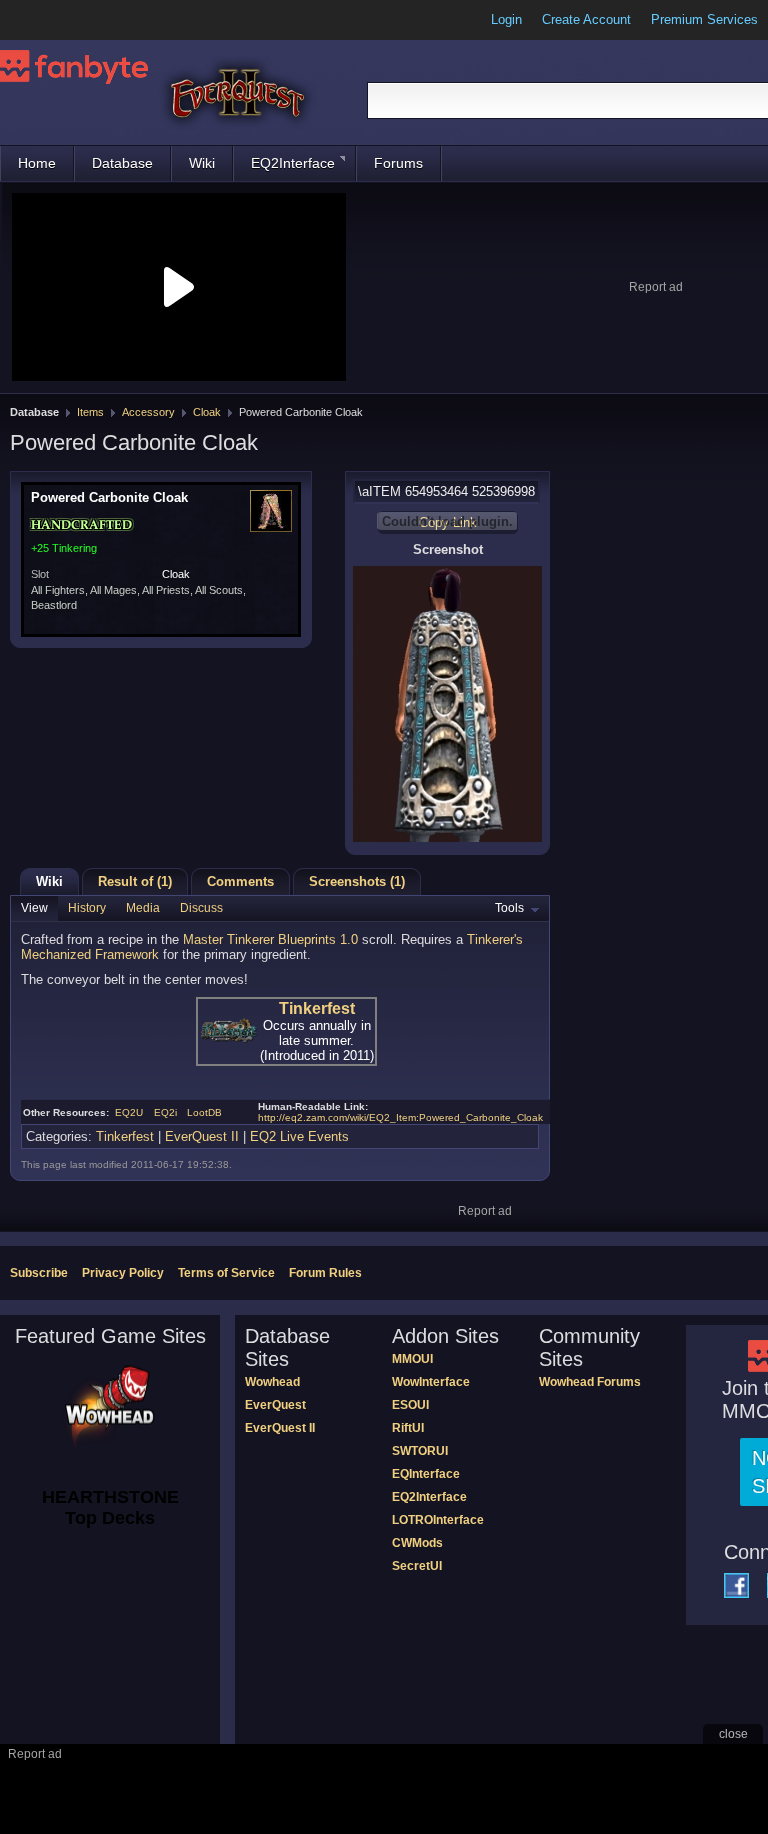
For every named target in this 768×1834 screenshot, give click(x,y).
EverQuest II (202, 1136)
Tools (509, 908)
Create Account (586, 19)
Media (143, 908)
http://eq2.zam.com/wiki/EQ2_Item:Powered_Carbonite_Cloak (400, 1117)
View (34, 908)
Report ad (656, 287)
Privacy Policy (123, 1273)
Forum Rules (325, 1273)
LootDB (204, 1112)
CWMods (417, 1543)
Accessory (148, 412)
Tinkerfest (317, 1008)
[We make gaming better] (64, 20)
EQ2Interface (293, 163)
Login (506, 19)
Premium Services (704, 19)
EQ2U (129, 1112)
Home (37, 163)
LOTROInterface (438, 1520)
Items (90, 412)
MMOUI (412, 1359)
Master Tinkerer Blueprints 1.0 (270, 939)
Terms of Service (226, 1273)
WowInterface (431, 1382)
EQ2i (165, 1112)
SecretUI (417, 1566)
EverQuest (275, 1405)
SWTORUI (420, 1451)
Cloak (207, 412)
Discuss (201, 908)
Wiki (202, 163)
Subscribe (39, 1273)
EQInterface (426, 1474)
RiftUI (408, 1428)
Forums (398, 163)
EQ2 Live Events (299, 1136)
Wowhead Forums (590, 1382)
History (87, 908)
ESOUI (410, 1405)
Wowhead (272, 1382)
